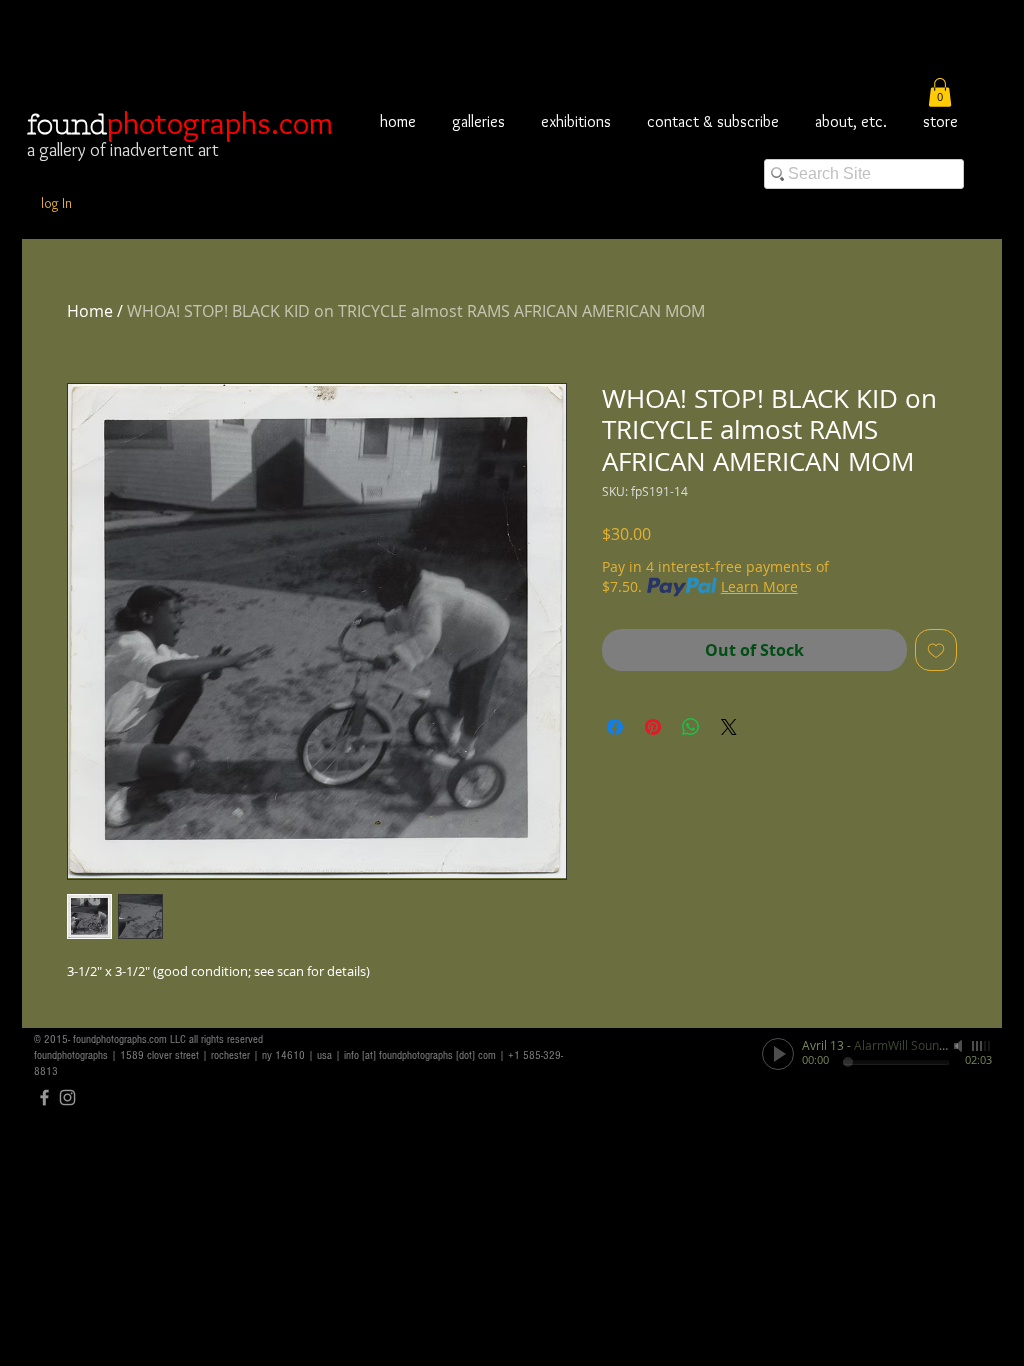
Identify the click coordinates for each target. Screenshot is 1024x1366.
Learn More (759, 586)
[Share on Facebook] (615, 727)
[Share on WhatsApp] (691, 727)
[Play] (778, 1054)
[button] (940, 92)
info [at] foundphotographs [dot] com (420, 1055)
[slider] (982, 1046)
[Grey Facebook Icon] (44, 1097)
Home (90, 311)
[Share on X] (729, 727)
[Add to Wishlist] (936, 650)
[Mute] (960, 1046)
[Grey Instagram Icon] (67, 1097)
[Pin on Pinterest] (653, 727)
